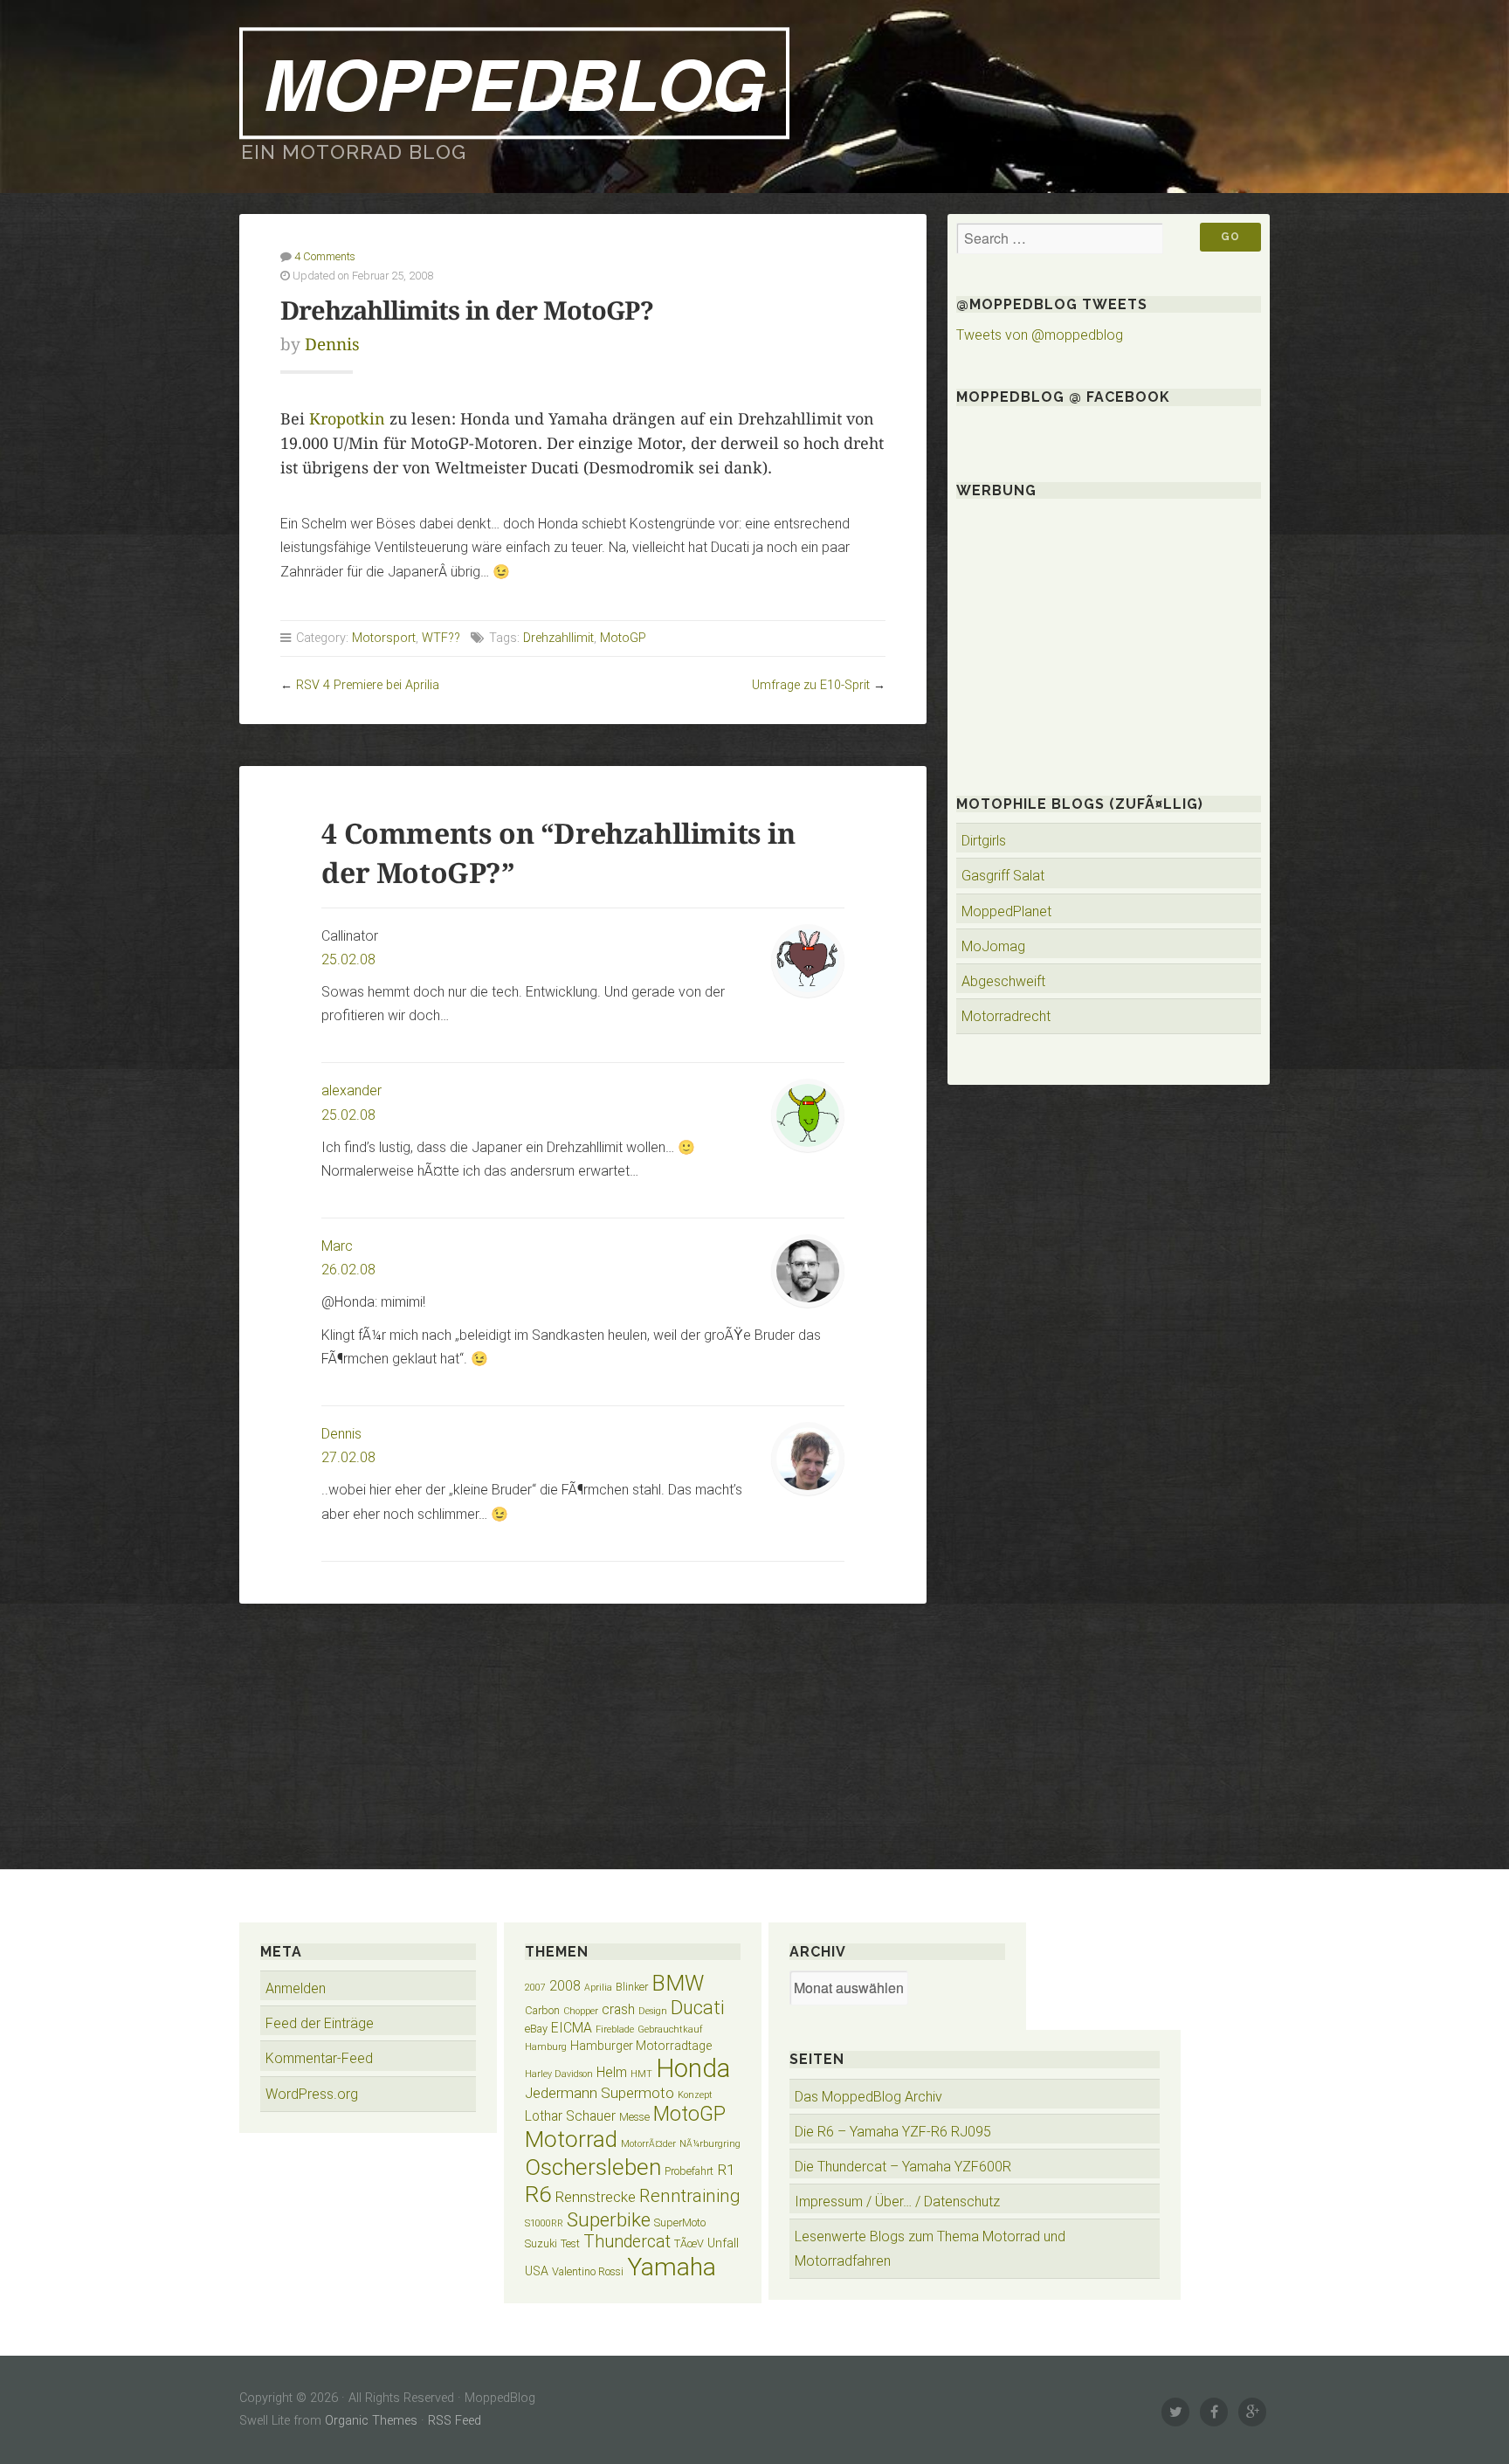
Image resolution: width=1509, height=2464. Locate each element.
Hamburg (546, 2047)
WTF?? (441, 638)
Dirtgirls (984, 841)
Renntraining (690, 2196)
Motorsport (384, 638)
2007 (535, 1988)
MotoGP (623, 638)
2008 (565, 1986)
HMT (641, 2074)
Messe (634, 2117)
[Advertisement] (583, 1726)
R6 (538, 2194)
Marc (337, 1246)
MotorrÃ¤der (648, 2144)
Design (653, 2011)
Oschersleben (593, 2167)
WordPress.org (312, 2094)
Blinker (632, 1987)
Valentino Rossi (588, 2271)
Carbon (542, 2010)
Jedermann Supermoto (599, 2093)
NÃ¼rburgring (710, 2144)
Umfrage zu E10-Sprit (811, 685)
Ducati (698, 2008)
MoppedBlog (514, 83)
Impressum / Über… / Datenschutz (897, 2202)
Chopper (581, 2011)
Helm (612, 2072)
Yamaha (672, 2267)
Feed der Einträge (320, 2023)
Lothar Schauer (570, 2116)
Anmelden (296, 1988)
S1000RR (544, 2223)
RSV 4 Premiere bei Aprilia (368, 685)
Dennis (332, 345)
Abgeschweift (1003, 981)
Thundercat (627, 2242)
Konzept (695, 2095)
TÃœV (689, 2243)
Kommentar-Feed (319, 2058)
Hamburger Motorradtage (641, 2046)
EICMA (572, 2028)
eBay (536, 2029)
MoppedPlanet (1006, 911)
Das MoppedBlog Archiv (868, 2097)
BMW (678, 1983)
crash (618, 2009)
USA (537, 2271)
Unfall (723, 2243)
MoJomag (993, 946)
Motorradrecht (1006, 1016)
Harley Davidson (559, 2074)
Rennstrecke (595, 2197)
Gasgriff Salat (1003, 876)
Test (570, 2243)
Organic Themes (371, 2421)
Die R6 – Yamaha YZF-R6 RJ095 (893, 2132)
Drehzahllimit (558, 638)
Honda (693, 2068)
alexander (351, 1091)
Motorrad (571, 2139)
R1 (726, 2170)
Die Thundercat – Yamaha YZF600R (903, 2167)
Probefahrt (689, 2171)
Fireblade (615, 2029)
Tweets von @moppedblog (1040, 335)
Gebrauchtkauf (670, 2029)
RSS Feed (455, 2421)
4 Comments (325, 256)
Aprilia (598, 1988)
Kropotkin (347, 419)
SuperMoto (680, 2222)
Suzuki (541, 2243)
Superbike (609, 2219)
